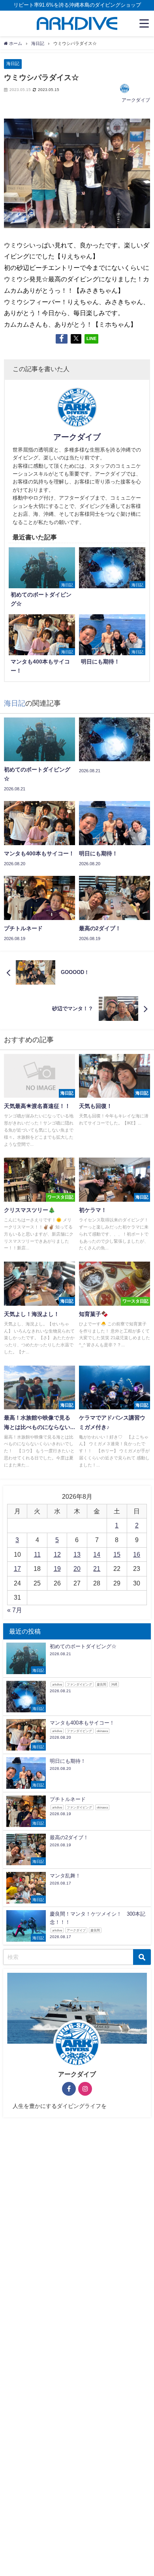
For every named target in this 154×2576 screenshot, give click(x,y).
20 (77, 1569)
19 (57, 1569)
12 (57, 1554)
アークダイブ (136, 100)
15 (117, 1554)
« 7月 (15, 1610)
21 (97, 1569)
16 (137, 1554)
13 (77, 1554)
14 (97, 1554)
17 (17, 1569)
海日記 (13, 63)
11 (37, 1554)
